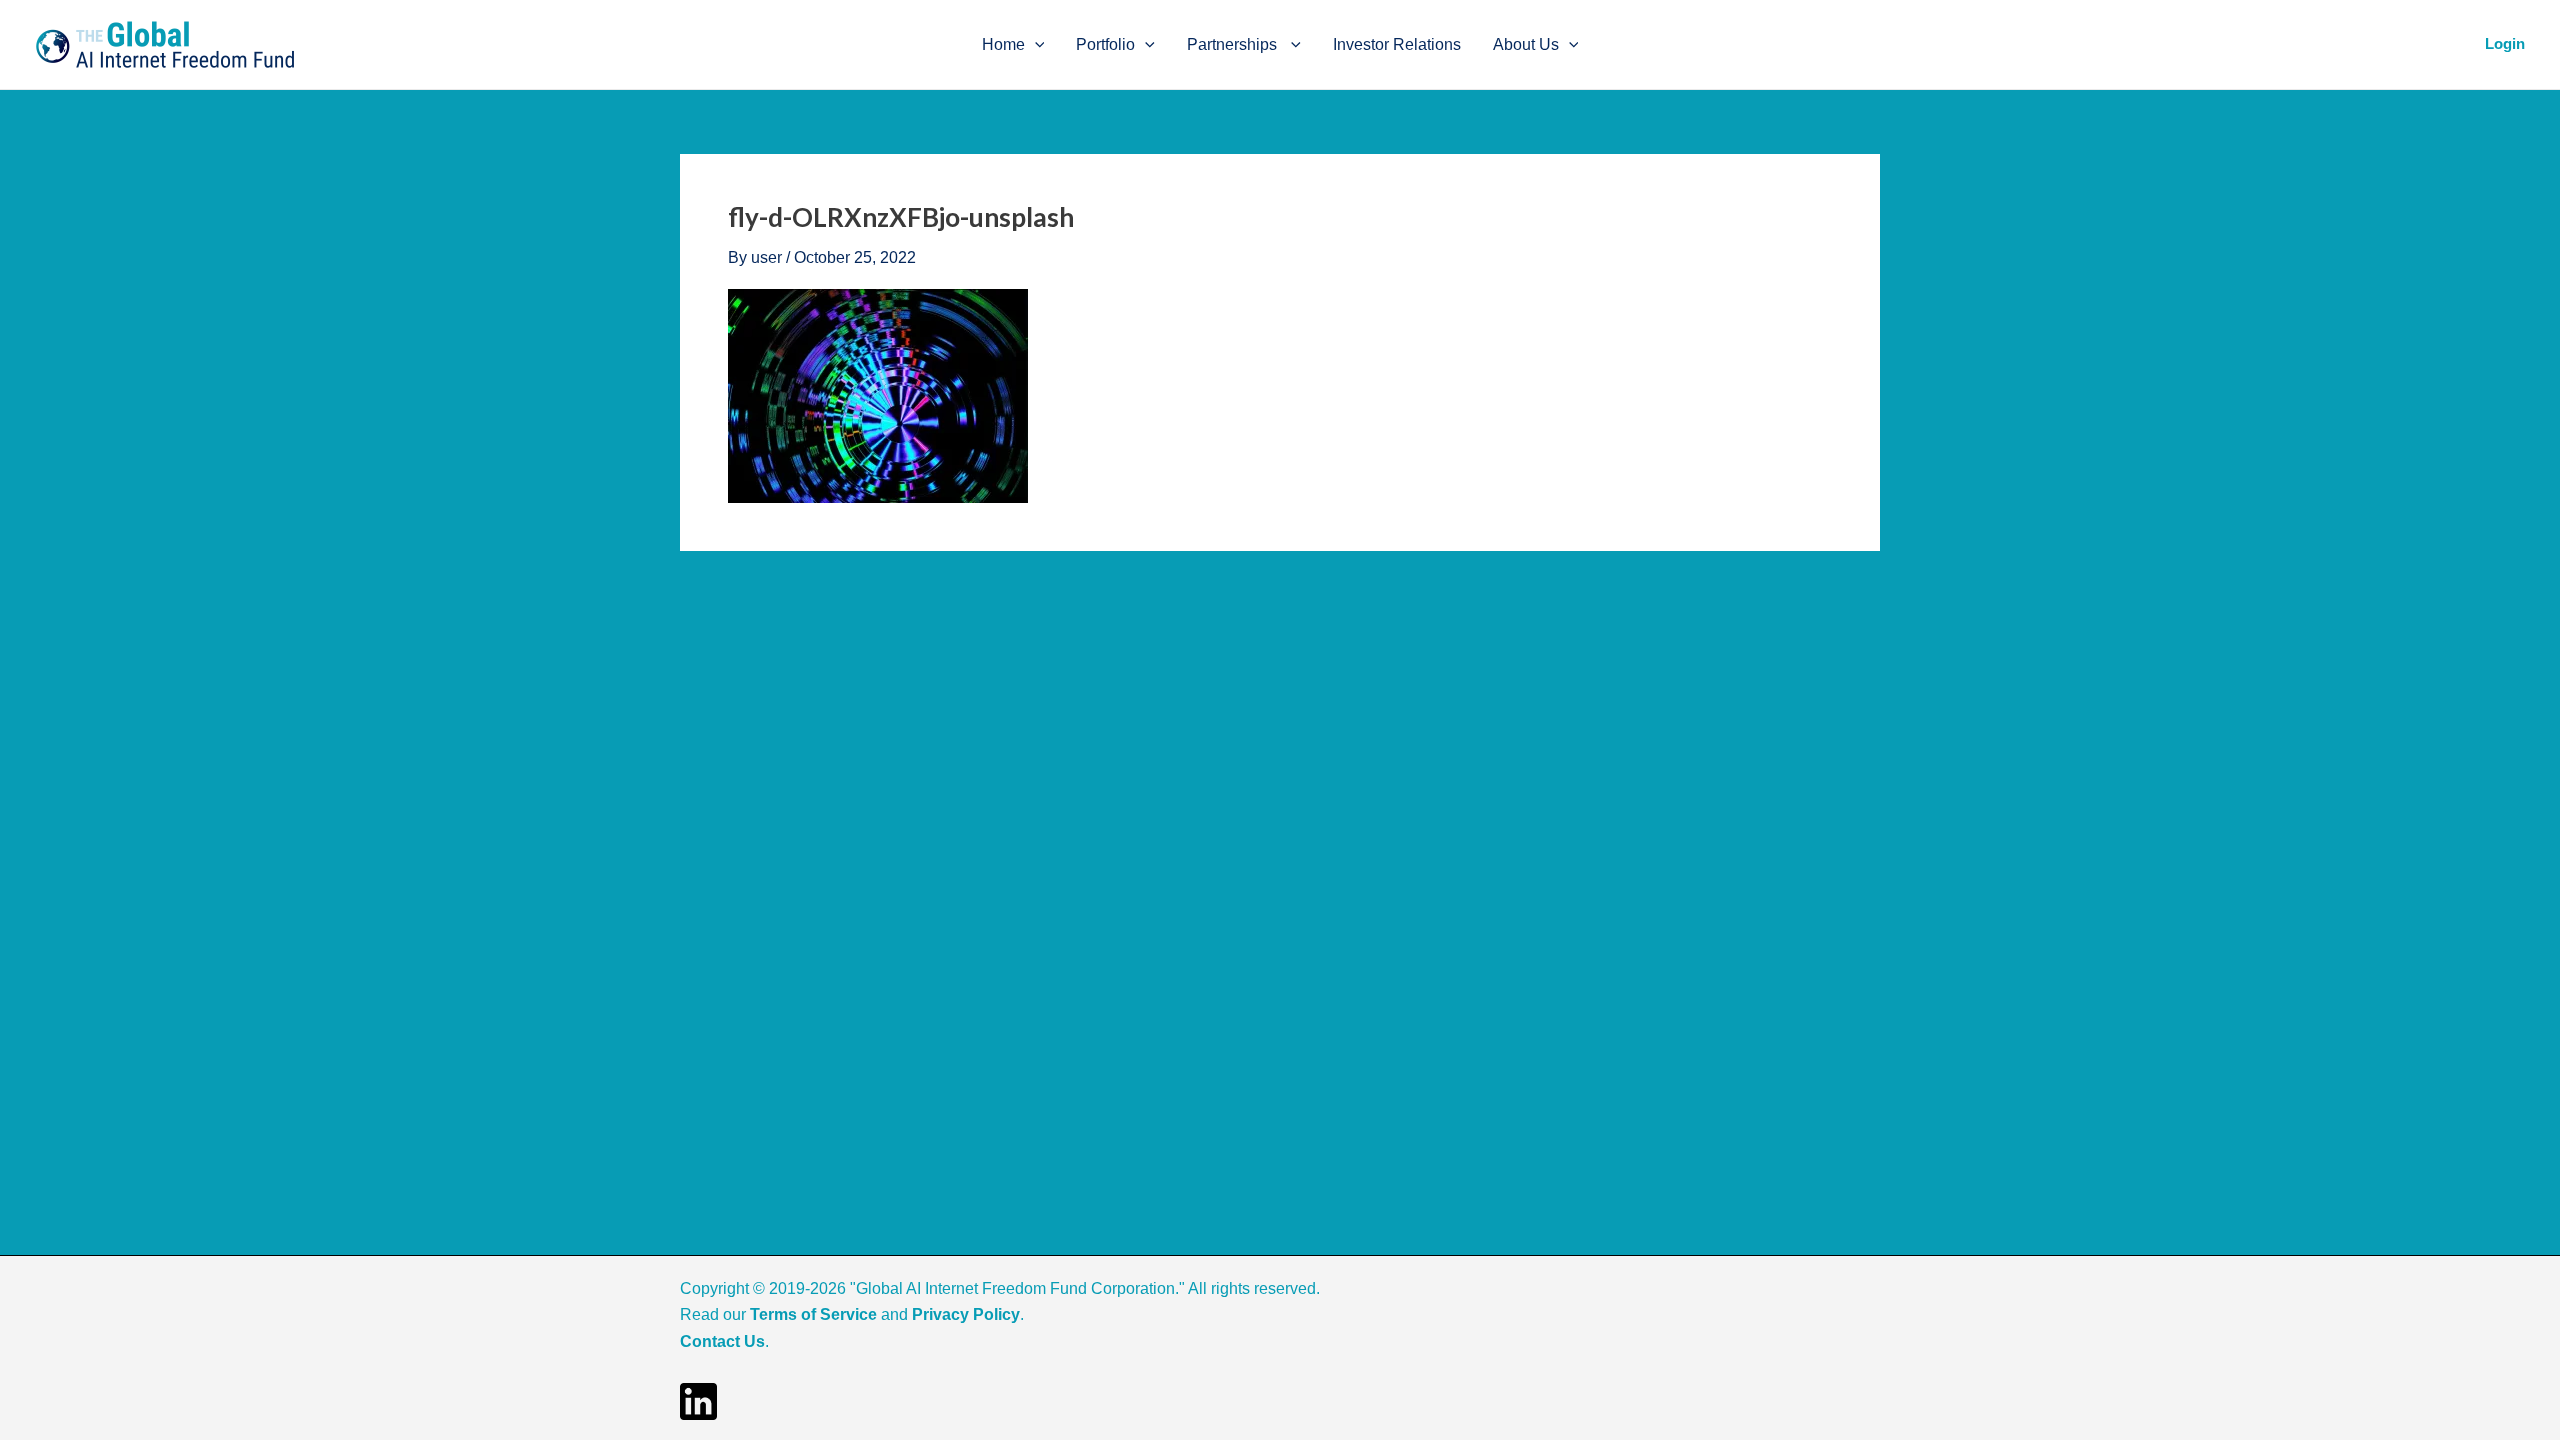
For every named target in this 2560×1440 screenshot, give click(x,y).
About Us (1526, 44)
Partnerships (1234, 44)
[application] (1035, 45)
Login (2505, 43)
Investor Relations (1397, 44)
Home (1003, 44)
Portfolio (1105, 44)
